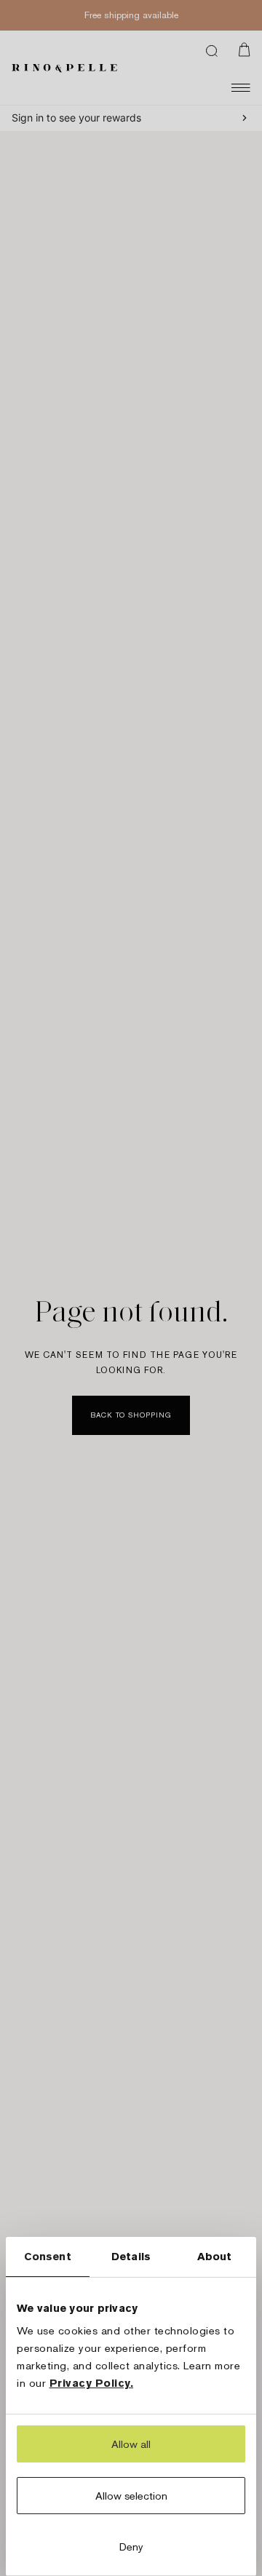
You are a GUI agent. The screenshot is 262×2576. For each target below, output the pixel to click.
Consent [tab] (48, 2256)
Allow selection (131, 2496)
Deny (131, 2547)
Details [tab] (131, 2256)
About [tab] (215, 2256)
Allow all (131, 2444)
